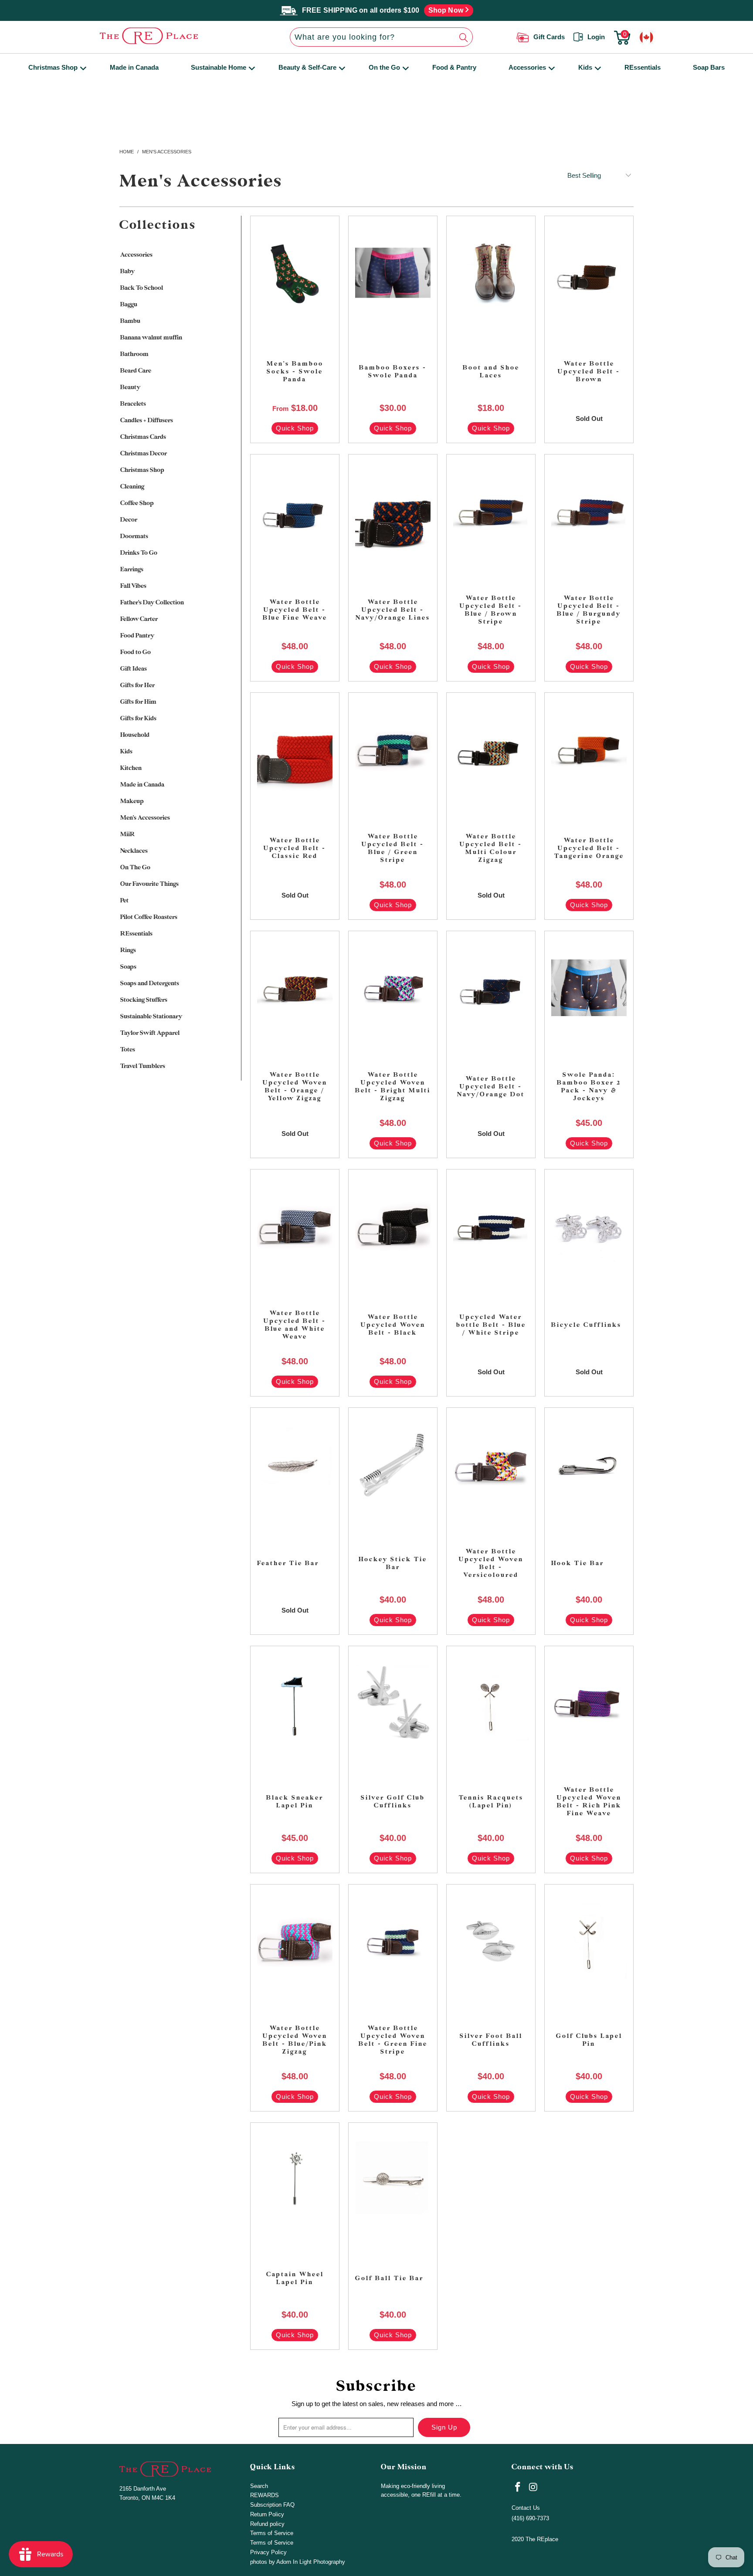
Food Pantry (137, 636)
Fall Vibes (133, 586)
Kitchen (131, 768)
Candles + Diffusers (147, 420)
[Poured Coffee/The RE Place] (173, 36)
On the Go (384, 67)
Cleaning (132, 486)
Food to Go (136, 652)
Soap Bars (709, 67)
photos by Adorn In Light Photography (298, 2562)
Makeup (132, 801)
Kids (585, 67)
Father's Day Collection (152, 602)
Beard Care (136, 371)
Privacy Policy (268, 2552)
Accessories (527, 67)
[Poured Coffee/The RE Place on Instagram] (534, 2488)
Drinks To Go (139, 553)
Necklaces (134, 851)
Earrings (132, 569)
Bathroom (134, 354)
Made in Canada (134, 67)
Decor (129, 520)
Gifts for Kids (138, 718)
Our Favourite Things (149, 884)
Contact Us (526, 2508)
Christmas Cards (143, 437)
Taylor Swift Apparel (150, 1033)
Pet (124, 900)
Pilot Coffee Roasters (149, 917)
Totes (128, 1049)
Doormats (134, 536)
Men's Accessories (145, 818)
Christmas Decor (144, 453)
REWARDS (265, 2495)
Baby (127, 271)
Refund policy (267, 2524)
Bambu (130, 321)
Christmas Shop (53, 67)
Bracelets (133, 404)
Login (596, 37)
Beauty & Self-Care (307, 67)
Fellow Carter (139, 619)
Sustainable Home (219, 67)
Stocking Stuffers (144, 1000)
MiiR (127, 834)
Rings (128, 950)
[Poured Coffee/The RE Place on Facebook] (518, 2488)
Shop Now (447, 10)
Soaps (128, 967)
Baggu (129, 304)
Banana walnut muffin (151, 337)
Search (259, 2486)
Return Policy (267, 2514)
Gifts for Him (138, 702)
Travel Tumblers (143, 1066)
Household (135, 735)
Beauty (130, 387)
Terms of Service (272, 2533)
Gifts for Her (137, 685)
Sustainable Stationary (151, 1016)
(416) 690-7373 (530, 2518)
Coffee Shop (137, 503)
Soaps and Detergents (150, 983)
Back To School (142, 288)
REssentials (643, 67)
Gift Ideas (134, 669)
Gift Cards (549, 37)
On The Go (135, 867)
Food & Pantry (454, 67)
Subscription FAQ (272, 2505)
